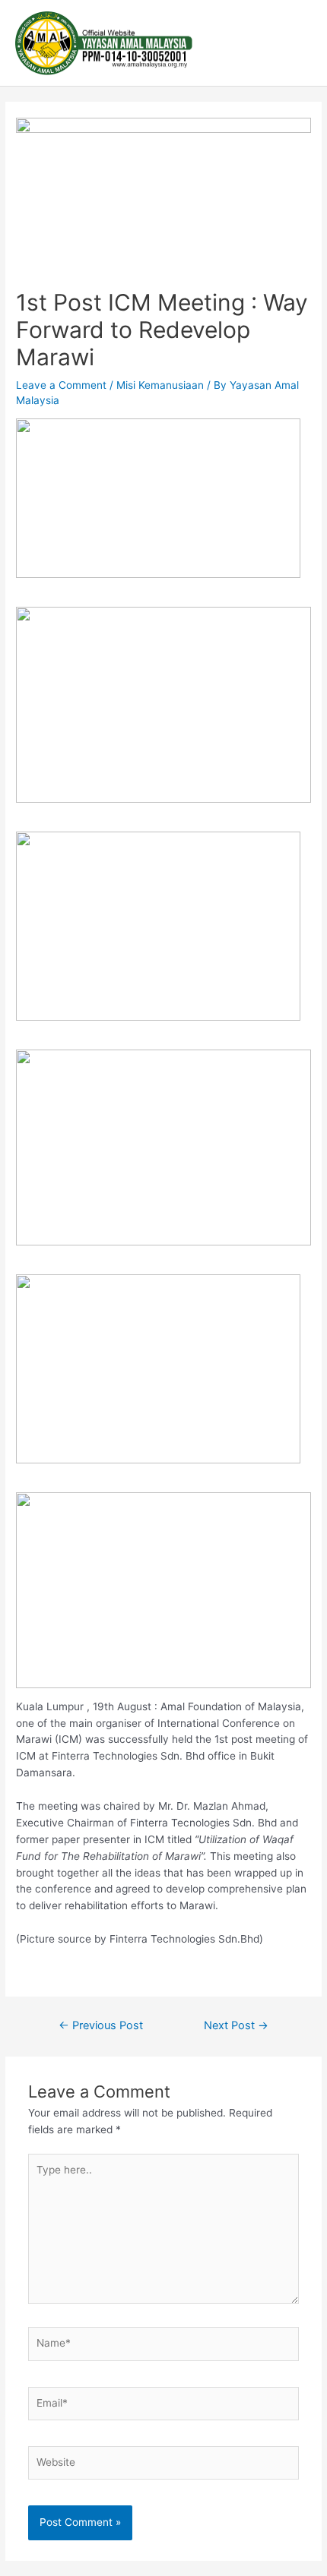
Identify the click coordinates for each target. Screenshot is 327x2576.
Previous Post (101, 2025)
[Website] (164, 2466)
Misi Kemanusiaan (160, 385)
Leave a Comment (61, 385)
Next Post (236, 2025)
